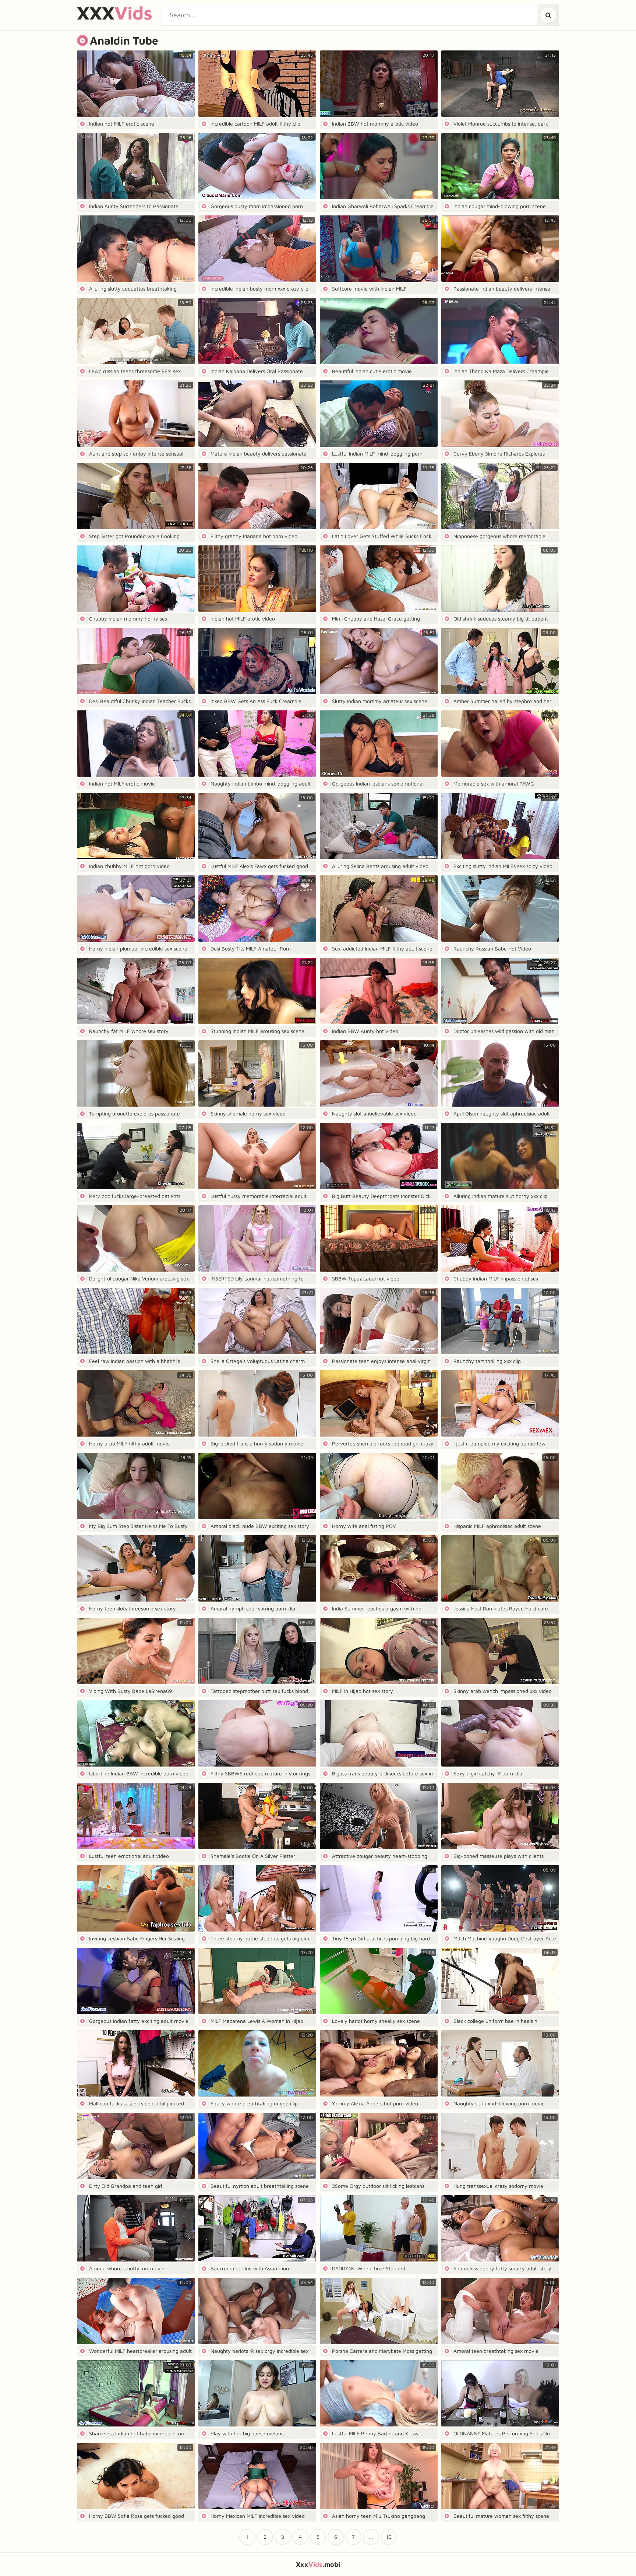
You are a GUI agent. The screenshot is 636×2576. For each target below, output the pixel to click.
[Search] (548, 15)
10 (389, 2537)
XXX (115, 13)
